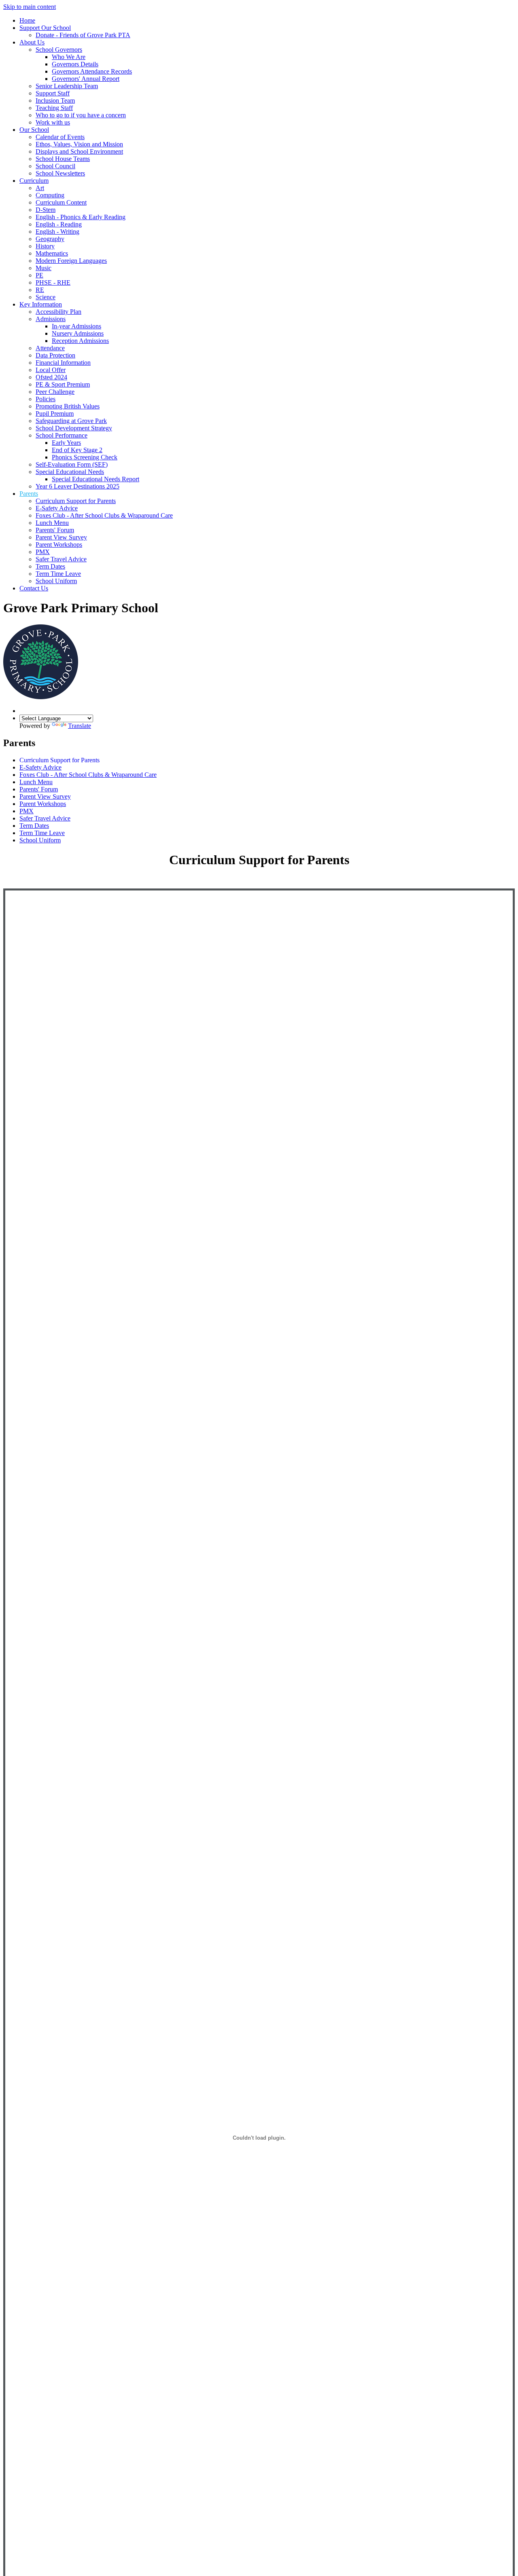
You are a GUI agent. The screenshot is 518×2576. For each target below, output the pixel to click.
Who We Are (69, 57)
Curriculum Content (61, 202)
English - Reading (59, 224)
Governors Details (75, 64)
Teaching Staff (54, 108)
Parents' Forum (55, 530)
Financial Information (63, 363)
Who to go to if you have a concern (81, 115)
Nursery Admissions (78, 333)
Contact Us (34, 588)
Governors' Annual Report (86, 79)
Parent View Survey (61, 537)
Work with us (53, 122)
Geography (50, 239)
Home (27, 20)
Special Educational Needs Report (96, 479)
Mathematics (52, 253)
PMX (43, 552)
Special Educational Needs (70, 472)
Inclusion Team (55, 100)
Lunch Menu (52, 523)
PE (39, 275)
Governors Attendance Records (92, 71)
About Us (32, 42)
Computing (50, 195)
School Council (55, 166)
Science (46, 297)
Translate (80, 726)
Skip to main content (30, 7)
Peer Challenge (55, 392)
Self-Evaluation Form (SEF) (72, 464)
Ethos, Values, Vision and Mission (79, 144)
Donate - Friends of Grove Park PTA (83, 35)
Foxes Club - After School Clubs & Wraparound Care (104, 515)
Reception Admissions (80, 341)
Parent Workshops (59, 545)
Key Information (41, 304)
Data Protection (55, 355)
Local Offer (51, 370)
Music (44, 268)
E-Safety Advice (57, 508)
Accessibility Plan (58, 312)
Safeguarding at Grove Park (71, 421)
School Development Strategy (74, 428)
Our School (34, 130)
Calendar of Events (60, 137)
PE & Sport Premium (63, 384)
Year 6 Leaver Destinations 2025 (77, 486)
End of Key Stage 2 (77, 450)
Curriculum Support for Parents (76, 501)
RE (40, 290)
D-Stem (46, 210)
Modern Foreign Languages (71, 261)
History (45, 246)
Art (40, 188)
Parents (29, 494)
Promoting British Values (68, 406)
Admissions (51, 319)
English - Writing (57, 232)
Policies (46, 399)
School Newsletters (60, 173)
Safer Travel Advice (61, 559)
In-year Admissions (76, 326)
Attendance (50, 348)
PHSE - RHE (53, 282)
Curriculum (34, 181)
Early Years (66, 443)
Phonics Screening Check (85, 457)
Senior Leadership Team (67, 86)
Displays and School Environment (79, 151)
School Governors (59, 50)
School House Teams (63, 159)
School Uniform (56, 581)
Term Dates (50, 566)
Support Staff (53, 93)
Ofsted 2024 (51, 377)
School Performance (62, 435)
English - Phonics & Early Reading (81, 217)
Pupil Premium (55, 413)
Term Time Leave (58, 574)
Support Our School (45, 28)
